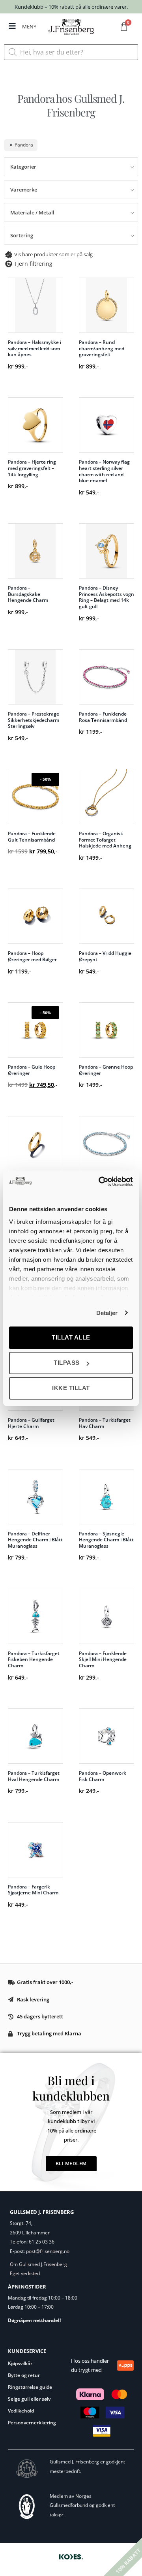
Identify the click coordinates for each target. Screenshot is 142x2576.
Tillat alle (71, 1337)
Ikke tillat (71, 1388)
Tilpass (67, 1363)
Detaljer (107, 1313)
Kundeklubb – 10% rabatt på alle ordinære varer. (71, 7)
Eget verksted (25, 2273)
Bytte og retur (24, 2375)
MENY (29, 26)
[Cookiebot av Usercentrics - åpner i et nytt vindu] (100, 1182)
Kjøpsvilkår (20, 2363)
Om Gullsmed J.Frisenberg (38, 2264)
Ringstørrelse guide (30, 2387)
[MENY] (12, 26)
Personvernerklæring (32, 2423)
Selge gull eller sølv (29, 2399)
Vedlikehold (21, 2411)
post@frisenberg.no (48, 2251)
